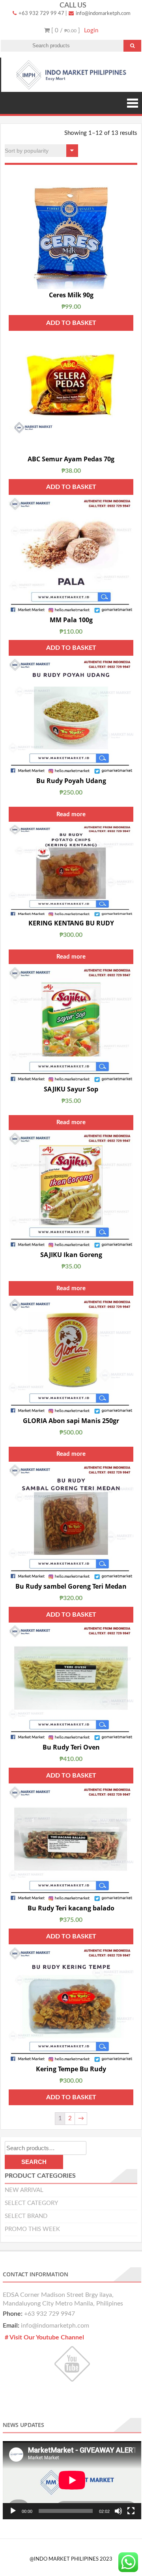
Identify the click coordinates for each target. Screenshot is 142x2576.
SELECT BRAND (26, 2216)
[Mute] (118, 2511)
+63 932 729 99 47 (41, 14)
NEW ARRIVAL (24, 2190)
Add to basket (71, 323)
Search (34, 2162)
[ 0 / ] (65, 31)
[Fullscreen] (131, 2511)
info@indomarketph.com (103, 14)
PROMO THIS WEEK (32, 2229)
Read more (71, 814)
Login (91, 31)
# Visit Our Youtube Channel (44, 2337)
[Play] (13, 2511)
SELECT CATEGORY (31, 2203)
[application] (72, 2480)
